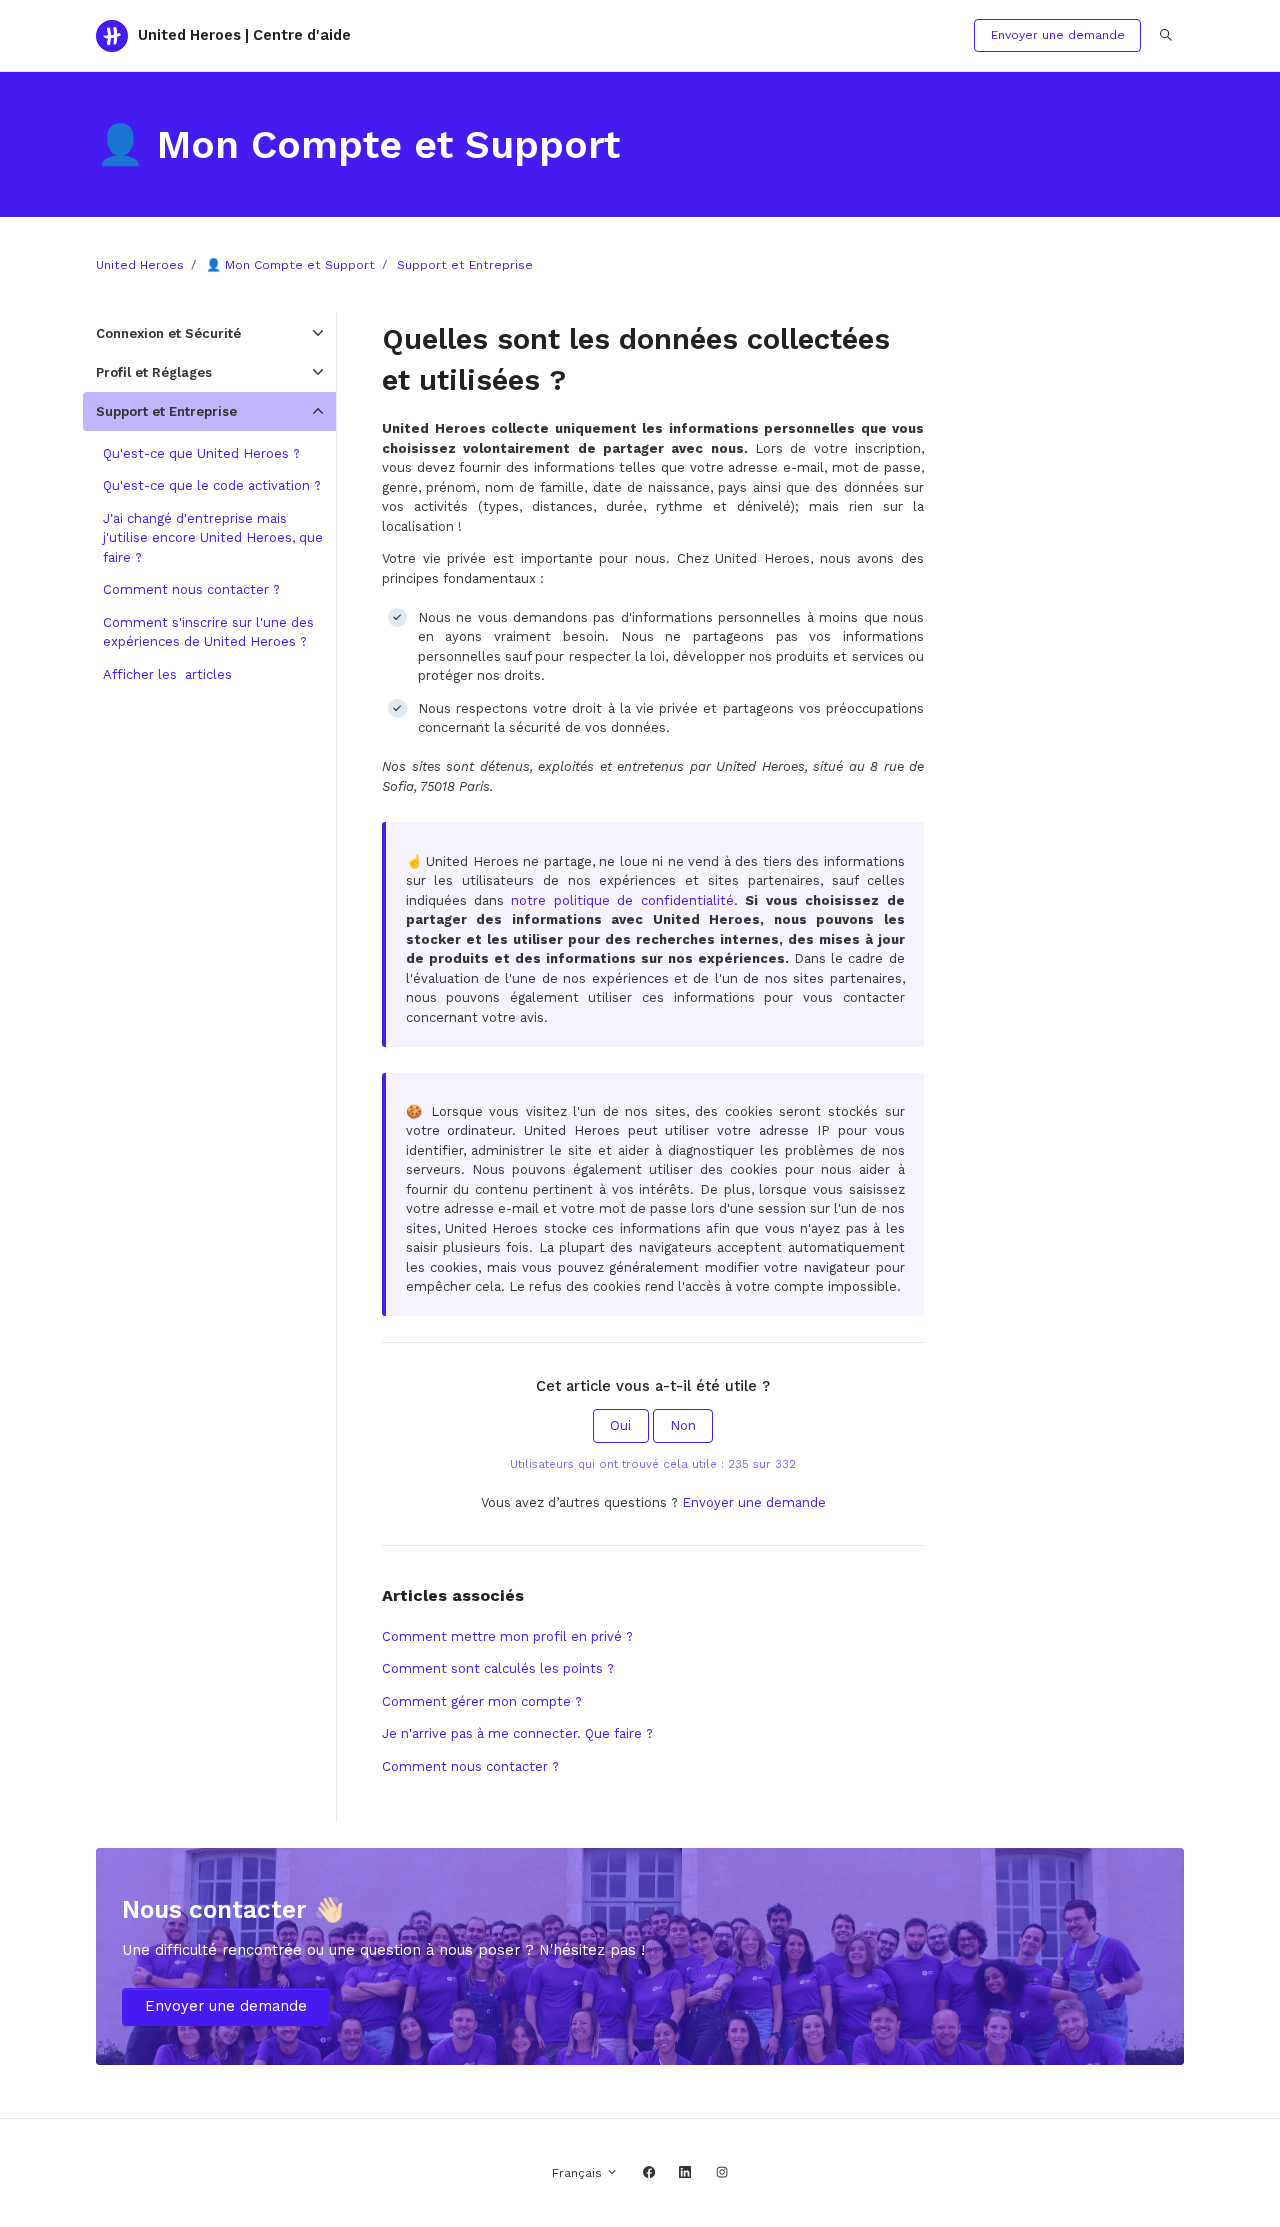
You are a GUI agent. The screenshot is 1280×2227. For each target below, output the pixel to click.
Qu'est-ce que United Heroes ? (201, 453)
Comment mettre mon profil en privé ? (507, 1636)
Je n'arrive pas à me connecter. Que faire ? (517, 1733)
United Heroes (140, 265)
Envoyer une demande (1058, 35)
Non (683, 1425)
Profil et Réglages (154, 372)
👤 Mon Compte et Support (290, 265)
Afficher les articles (167, 674)
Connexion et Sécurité (168, 333)
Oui (620, 1425)
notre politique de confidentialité (622, 900)
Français (579, 2173)
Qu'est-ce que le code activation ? (212, 485)
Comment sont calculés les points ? (498, 1668)
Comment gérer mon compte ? (482, 1701)
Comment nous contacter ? (470, 1766)
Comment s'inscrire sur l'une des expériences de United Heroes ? (208, 632)
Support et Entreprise (465, 265)
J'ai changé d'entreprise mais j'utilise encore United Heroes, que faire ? (213, 538)
